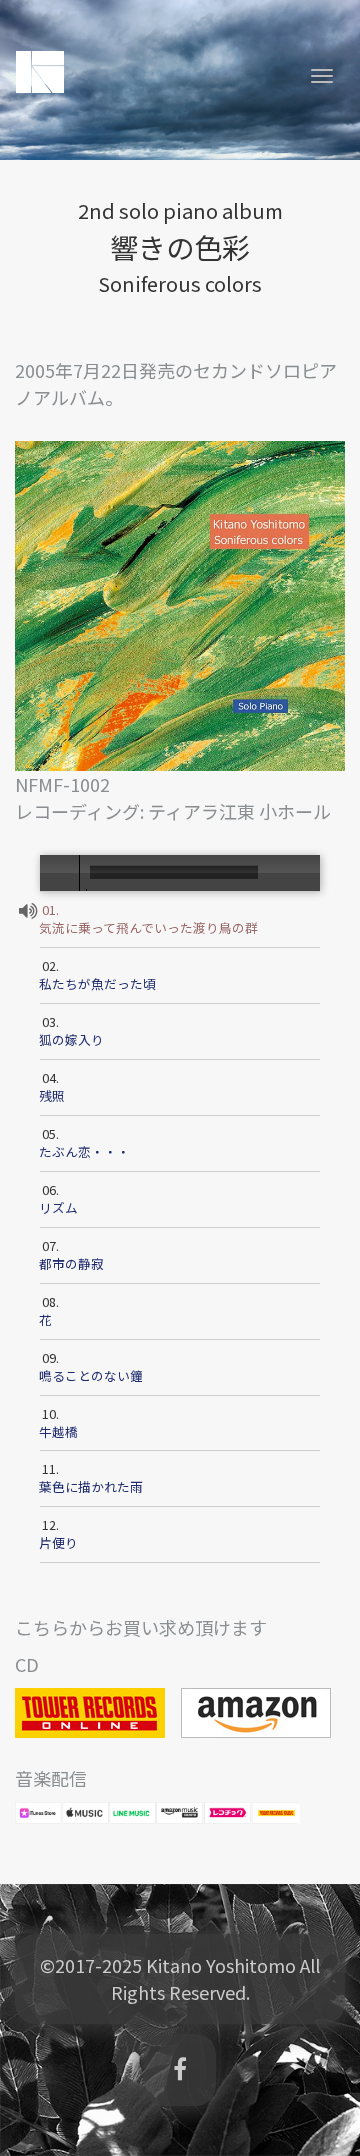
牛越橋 (60, 1432)
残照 (53, 1096)
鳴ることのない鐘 (92, 1376)
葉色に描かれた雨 (92, 1487)
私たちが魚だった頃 (99, 984)
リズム (60, 1208)
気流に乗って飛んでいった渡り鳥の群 (150, 928)
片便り (60, 1543)
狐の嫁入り (73, 1040)
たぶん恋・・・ (86, 1152)
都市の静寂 (73, 1264)
